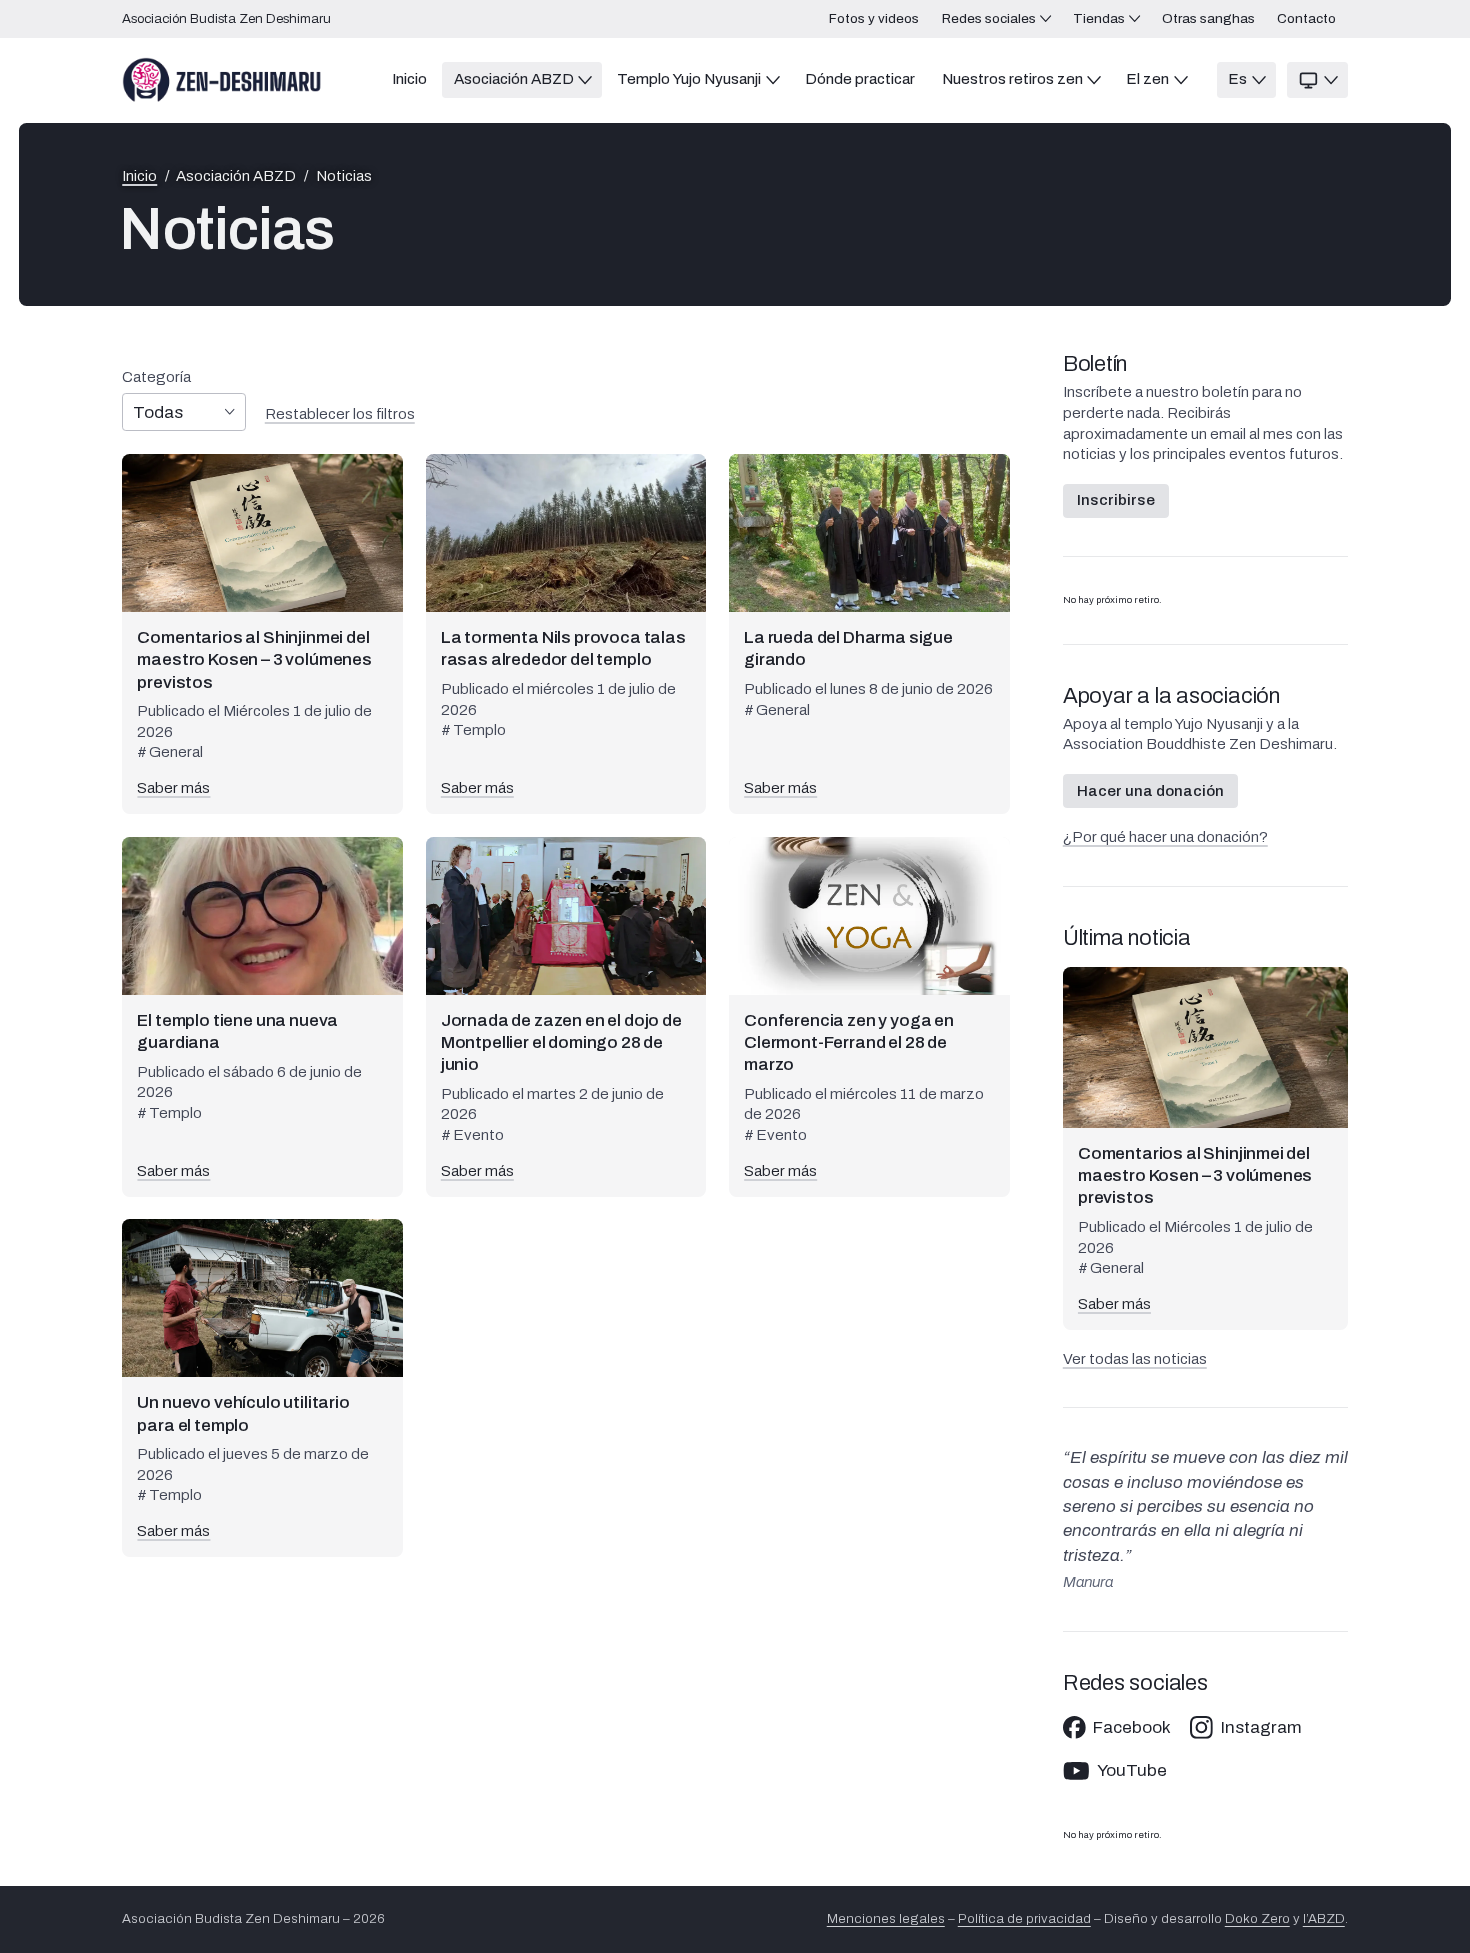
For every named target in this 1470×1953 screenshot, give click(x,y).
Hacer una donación (1150, 791)
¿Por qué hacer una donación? (1165, 837)
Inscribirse (1116, 500)
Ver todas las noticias (1135, 1359)
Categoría (156, 377)
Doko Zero (1257, 1918)
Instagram (1261, 1727)
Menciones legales (886, 1918)
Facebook (1132, 1727)
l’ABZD (1324, 1918)
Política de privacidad (1024, 1918)
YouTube (1132, 1770)
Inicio (139, 176)
